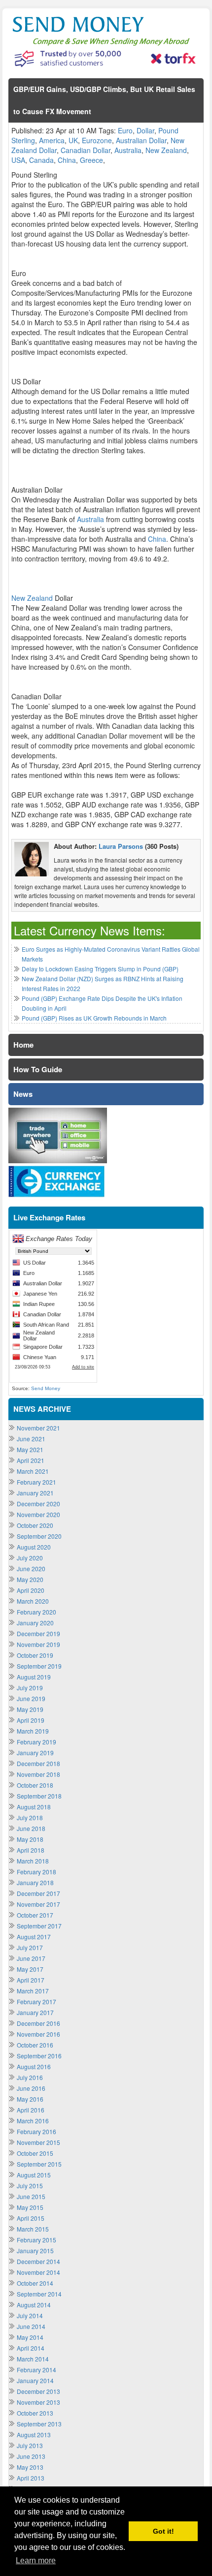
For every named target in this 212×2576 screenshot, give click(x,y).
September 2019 (39, 1666)
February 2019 (36, 1742)
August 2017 (34, 1937)
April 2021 (31, 1460)
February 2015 (36, 2240)
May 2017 (30, 1969)
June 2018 (31, 1828)
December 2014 (38, 2261)
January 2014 (35, 2380)
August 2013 (34, 2435)
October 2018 (35, 1785)
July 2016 (30, 2077)
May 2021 (30, 1449)
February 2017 (36, 2002)
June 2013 (31, 2456)
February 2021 (36, 1482)
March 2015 (33, 2229)
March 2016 (33, 2121)
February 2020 (36, 1612)
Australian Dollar (141, 140)
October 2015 (35, 2153)
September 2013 (39, 2424)
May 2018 (30, 1839)
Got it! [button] (163, 2531)
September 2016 (39, 2056)
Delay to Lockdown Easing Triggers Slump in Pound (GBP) (100, 969)
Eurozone (97, 140)
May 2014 (30, 2337)
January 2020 (35, 1623)
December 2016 (38, 2023)
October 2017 (35, 1915)
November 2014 (38, 2272)
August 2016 (34, 2066)
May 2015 (30, 2207)
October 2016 (35, 2045)
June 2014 (31, 2326)
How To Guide (38, 1069)
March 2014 (33, 2359)
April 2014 (31, 2348)
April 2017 (31, 1980)
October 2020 (35, 1525)
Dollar (145, 130)
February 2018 (36, 1872)
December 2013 (38, 2391)
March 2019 (33, 1731)
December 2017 (38, 1893)
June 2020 (31, 1568)
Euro (125, 130)
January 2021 (35, 1493)
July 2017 (30, 1947)
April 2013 (31, 2478)
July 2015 (30, 2186)
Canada (41, 160)
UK (73, 140)
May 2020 (30, 1579)
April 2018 (31, 1850)
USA (18, 160)
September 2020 (39, 1536)
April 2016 (31, 2110)
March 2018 (33, 1861)
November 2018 (38, 1774)
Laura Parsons (121, 846)
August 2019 (34, 1677)
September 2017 (39, 1926)
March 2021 (33, 1471)
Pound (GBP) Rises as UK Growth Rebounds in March (94, 1018)
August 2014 (34, 2305)
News (23, 1094)
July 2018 (30, 1817)
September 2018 (39, 1796)
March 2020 (33, 1601)
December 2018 (38, 1763)
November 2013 (38, 2402)
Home (23, 1045)
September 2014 (39, 2294)
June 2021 (31, 1439)
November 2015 (38, 2142)
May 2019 (30, 1709)
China (67, 160)
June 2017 (31, 1958)
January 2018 (35, 1882)
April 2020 (31, 1590)
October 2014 (35, 2283)
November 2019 (38, 1644)
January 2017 (35, 2012)
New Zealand (166, 150)
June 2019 (31, 1698)
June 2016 (31, 2088)
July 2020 (30, 1558)
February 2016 (36, 2131)
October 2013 (35, 2413)
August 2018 (34, 1807)
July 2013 (30, 2445)
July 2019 (30, 1688)
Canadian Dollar (86, 150)
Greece (91, 160)
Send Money (46, 1388)
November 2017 (38, 1904)
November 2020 (38, 1514)
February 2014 (36, 2370)
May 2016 (30, 2099)
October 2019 (35, 1655)
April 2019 (31, 1720)
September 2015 (39, 2164)
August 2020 (34, 1547)
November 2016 (38, 2034)
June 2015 (31, 2196)
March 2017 (33, 1991)
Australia (128, 150)
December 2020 (38, 1504)
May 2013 (30, 2467)
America (52, 140)
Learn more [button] (36, 2560)
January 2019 (35, 1753)
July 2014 (30, 2315)
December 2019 (38, 1633)
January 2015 (35, 2250)
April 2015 (31, 2218)
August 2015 (34, 2175)
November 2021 (38, 1428)
